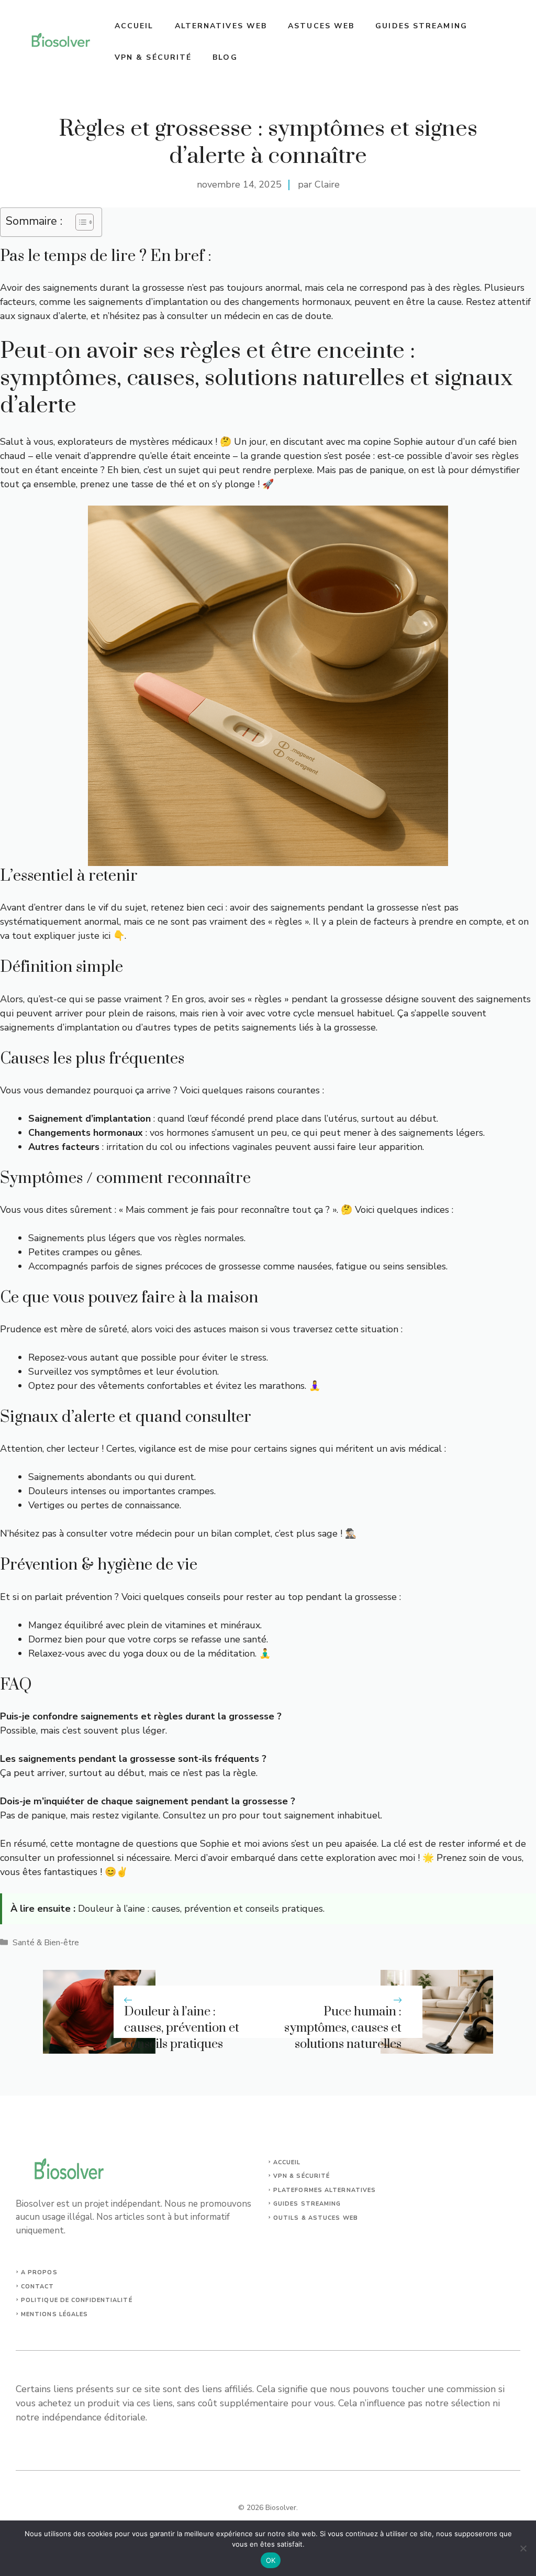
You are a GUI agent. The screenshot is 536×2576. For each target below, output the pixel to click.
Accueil (134, 26)
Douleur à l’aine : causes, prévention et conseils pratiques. (201, 1909)
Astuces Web (321, 26)
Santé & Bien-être (46, 1943)
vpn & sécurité (301, 2176)
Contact (38, 2287)
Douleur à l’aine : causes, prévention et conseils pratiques (182, 2028)
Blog (225, 57)
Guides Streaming (421, 26)
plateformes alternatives (325, 2190)
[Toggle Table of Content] (79, 222)
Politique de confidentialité (77, 2300)
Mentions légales (55, 2314)
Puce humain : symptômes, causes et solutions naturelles (343, 2028)
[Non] (523, 2548)
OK (271, 2560)
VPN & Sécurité (153, 57)
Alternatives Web (221, 26)
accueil (287, 2162)
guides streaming (307, 2204)
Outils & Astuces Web (316, 2218)
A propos (39, 2272)
